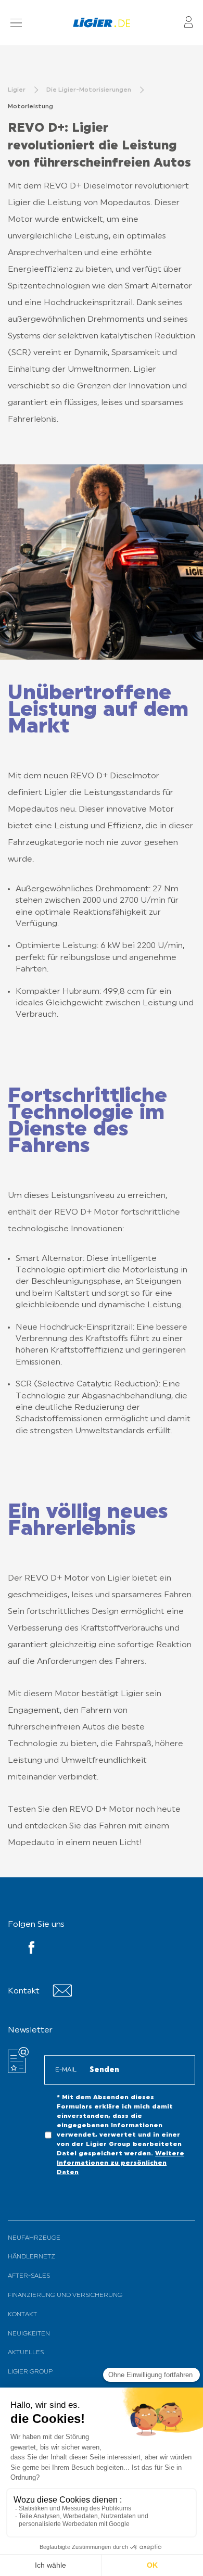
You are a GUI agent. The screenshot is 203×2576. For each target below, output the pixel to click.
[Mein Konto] (188, 23)
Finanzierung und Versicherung (65, 2295)
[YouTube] (31, 1950)
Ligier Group (30, 2372)
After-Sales (29, 2276)
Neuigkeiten (29, 2334)
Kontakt (22, 2315)
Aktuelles (26, 2353)
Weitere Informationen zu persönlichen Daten (120, 2163)
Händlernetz (31, 2257)
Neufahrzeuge (34, 2238)
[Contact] (62, 1995)
